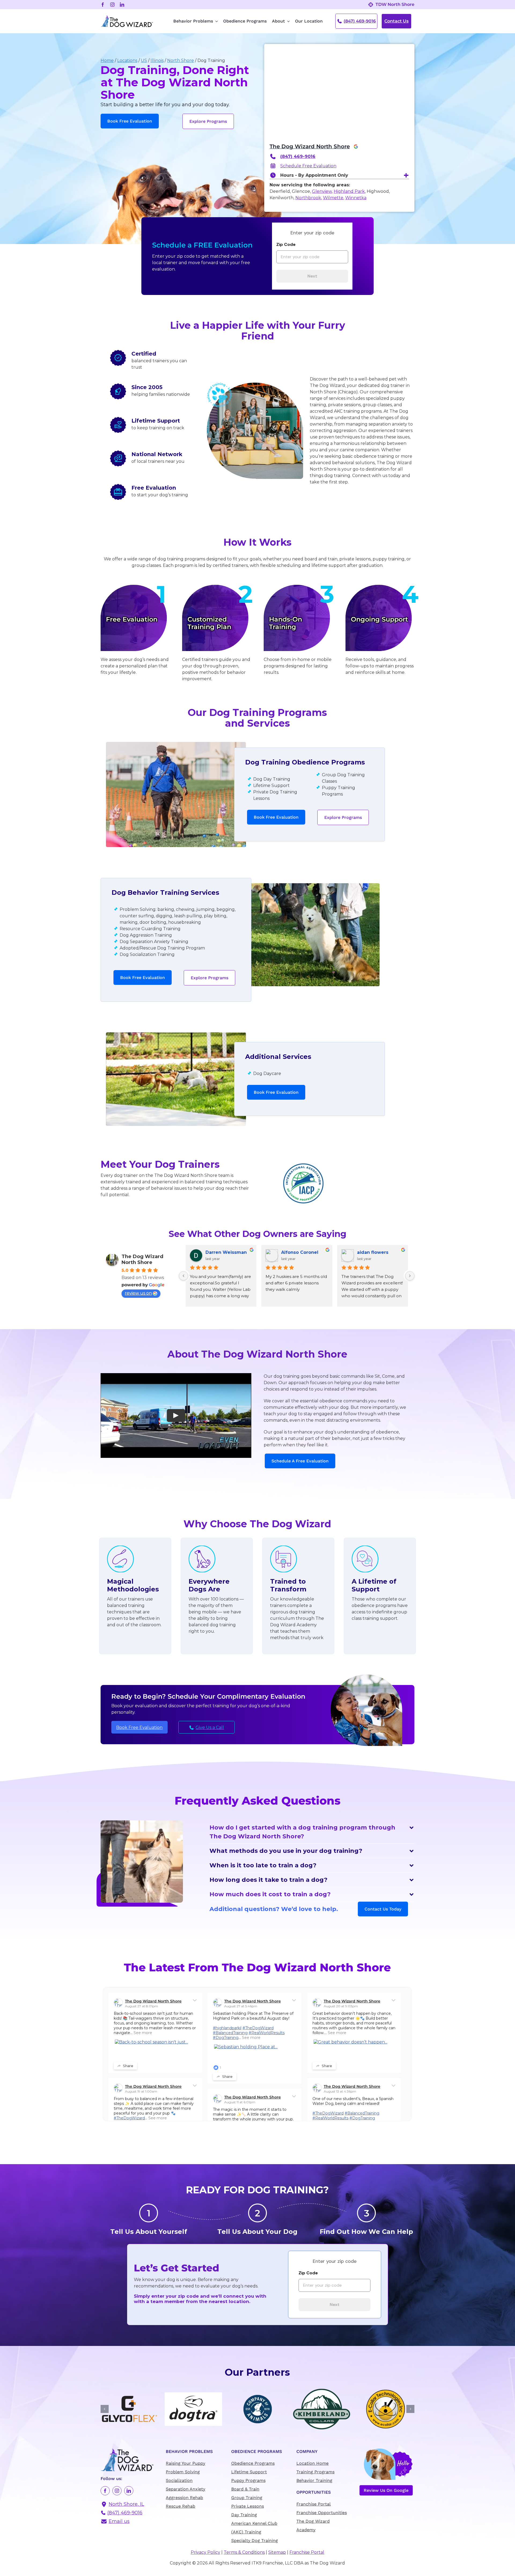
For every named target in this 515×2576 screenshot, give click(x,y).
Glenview (322, 191)
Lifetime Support (249, 2472)
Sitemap (277, 2552)
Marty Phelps (372, 1252)
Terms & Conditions (244, 2552)
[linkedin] (122, 5)
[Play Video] (176, 1415)
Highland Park (349, 191)
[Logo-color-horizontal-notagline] (127, 17)
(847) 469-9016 (360, 21)
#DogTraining (226, 2038)
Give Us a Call (210, 1727)
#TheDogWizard (258, 2028)
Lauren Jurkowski (301, 1252)
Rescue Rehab (181, 2506)
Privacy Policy (205, 2552)
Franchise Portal (314, 2504)
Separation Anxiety (185, 2489)
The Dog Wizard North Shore (310, 146)
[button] (312, 1832)
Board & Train (245, 2489)
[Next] (410, 1276)
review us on (138, 1293)
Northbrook (308, 198)
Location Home (312, 2463)
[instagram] (112, 5)
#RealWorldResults (267, 2033)
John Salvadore (223, 1252)
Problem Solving (183, 2472)
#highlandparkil (227, 2028)
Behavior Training (314, 2480)
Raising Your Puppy (185, 2463)
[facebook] (103, 5)
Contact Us (396, 21)
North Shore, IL (126, 2504)
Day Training (244, 2515)
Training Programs (315, 2472)
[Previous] (183, 1276)
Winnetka (356, 198)
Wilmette (333, 198)
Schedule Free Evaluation (308, 166)
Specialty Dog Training (255, 2540)
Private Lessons (248, 2506)
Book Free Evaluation (139, 1727)
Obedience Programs (253, 2463)
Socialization (179, 2480)
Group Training (247, 2498)
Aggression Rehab (184, 2498)
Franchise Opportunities (322, 2513)
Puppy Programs (248, 2480)
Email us (119, 2521)
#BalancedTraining (230, 2033)
